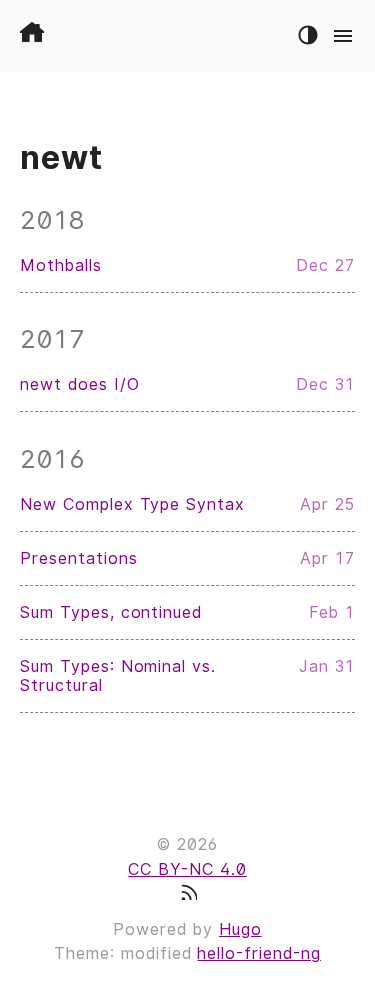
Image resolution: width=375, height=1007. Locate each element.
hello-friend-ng (258, 953)
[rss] (188, 894)
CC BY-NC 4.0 (187, 869)
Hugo (240, 929)
